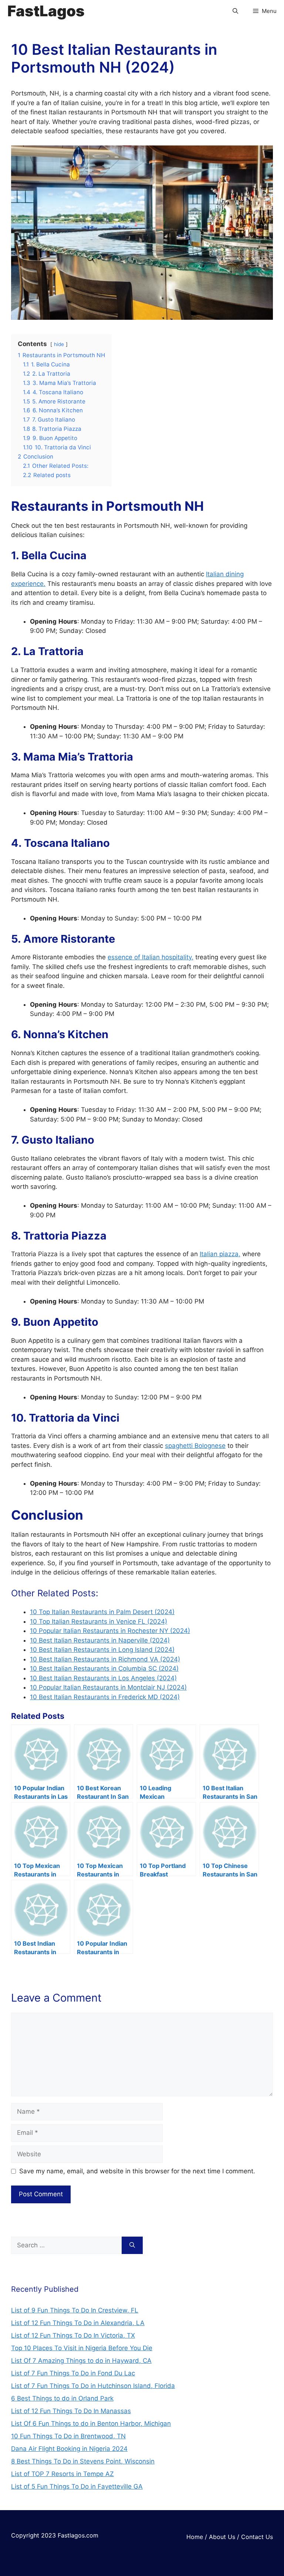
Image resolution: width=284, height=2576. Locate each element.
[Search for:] (66, 2245)
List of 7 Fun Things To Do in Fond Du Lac (73, 2373)
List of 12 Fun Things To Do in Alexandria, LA (78, 2323)
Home (195, 2537)
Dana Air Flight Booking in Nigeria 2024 (69, 2449)
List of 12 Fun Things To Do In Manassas (71, 2411)
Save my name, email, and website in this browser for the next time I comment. (137, 2171)
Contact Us (257, 2537)
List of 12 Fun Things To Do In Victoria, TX (73, 2335)
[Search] (132, 2245)
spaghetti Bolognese (195, 1446)
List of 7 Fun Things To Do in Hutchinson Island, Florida (93, 2386)
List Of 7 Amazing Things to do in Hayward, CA (81, 2361)
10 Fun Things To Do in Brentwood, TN (68, 2436)
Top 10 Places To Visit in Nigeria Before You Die (82, 2348)
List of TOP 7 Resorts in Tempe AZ (62, 2474)
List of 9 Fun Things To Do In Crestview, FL (75, 2310)
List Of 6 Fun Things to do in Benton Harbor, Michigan (91, 2424)
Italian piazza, (220, 1254)
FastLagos (46, 11)
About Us (222, 2537)
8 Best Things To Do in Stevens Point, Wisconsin (83, 2461)
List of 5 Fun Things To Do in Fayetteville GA (77, 2486)
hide (59, 344)
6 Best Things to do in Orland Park (62, 2398)
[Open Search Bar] (235, 11)
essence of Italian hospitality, (151, 957)
